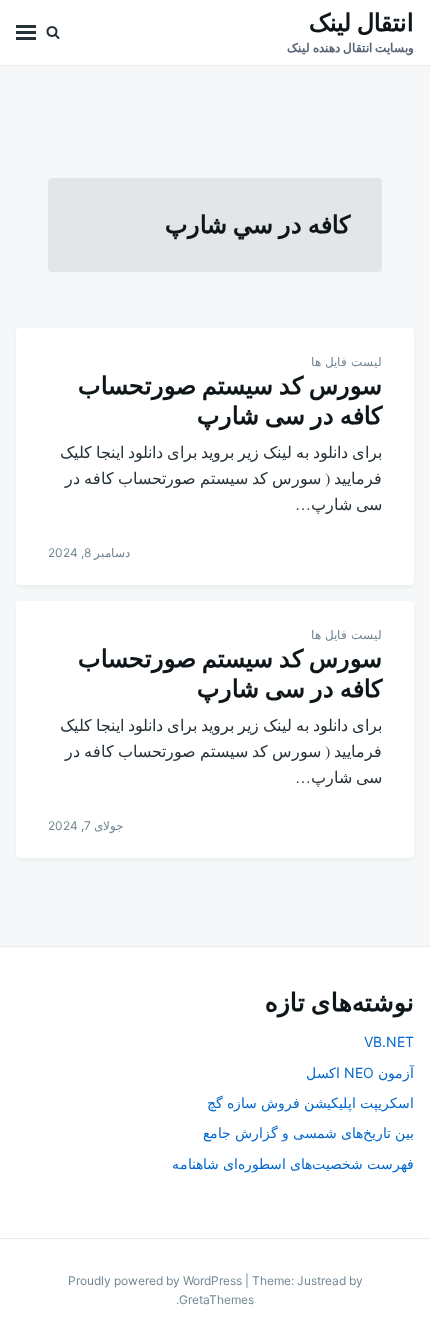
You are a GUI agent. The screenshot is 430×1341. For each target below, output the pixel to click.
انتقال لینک (361, 22)
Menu (26, 32)
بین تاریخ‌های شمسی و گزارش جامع (308, 1132)
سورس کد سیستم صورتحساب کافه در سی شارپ (230, 400)
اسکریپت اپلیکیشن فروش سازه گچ (310, 1102)
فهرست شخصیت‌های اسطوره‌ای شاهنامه (293, 1163)
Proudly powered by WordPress (156, 1280)
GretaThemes (216, 1299)
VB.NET (389, 1041)
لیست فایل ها (346, 361)
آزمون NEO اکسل (360, 1072)
